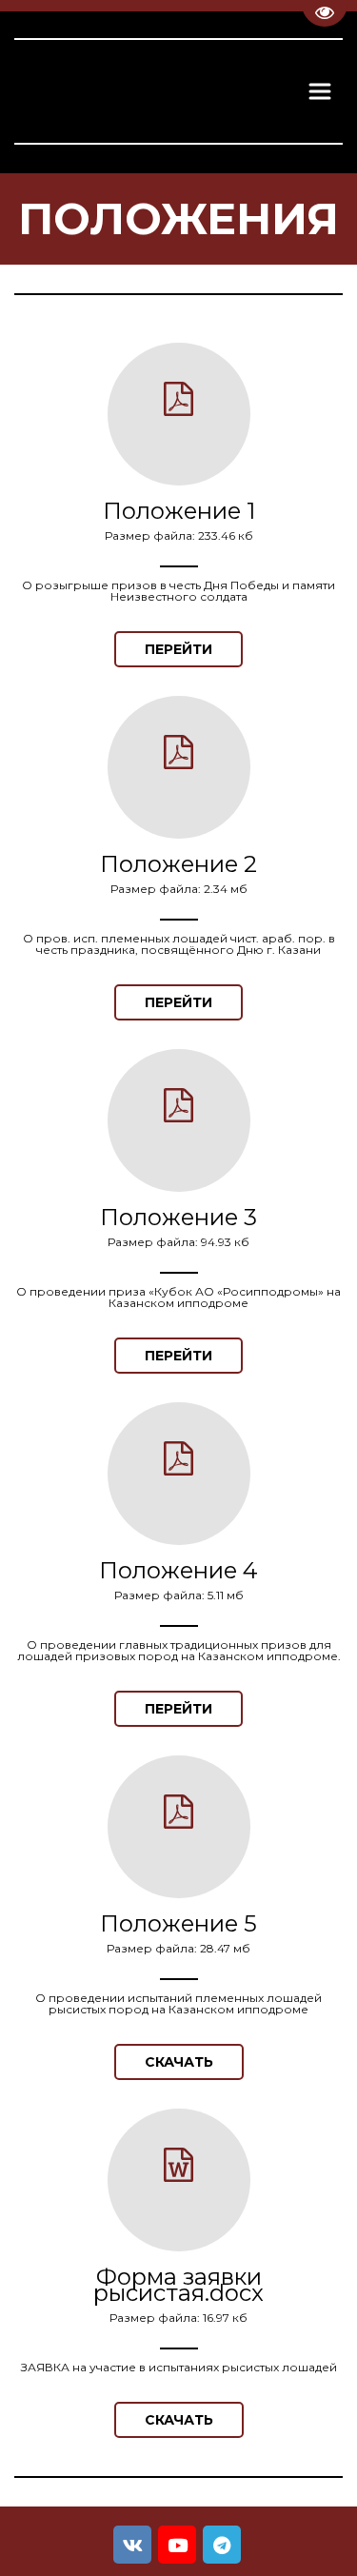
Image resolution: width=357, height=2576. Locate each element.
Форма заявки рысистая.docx (178, 2285)
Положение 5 (178, 1923)
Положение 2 (178, 864)
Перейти (178, 649)
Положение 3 (178, 1217)
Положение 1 (179, 511)
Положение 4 (178, 1570)
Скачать (179, 2062)
